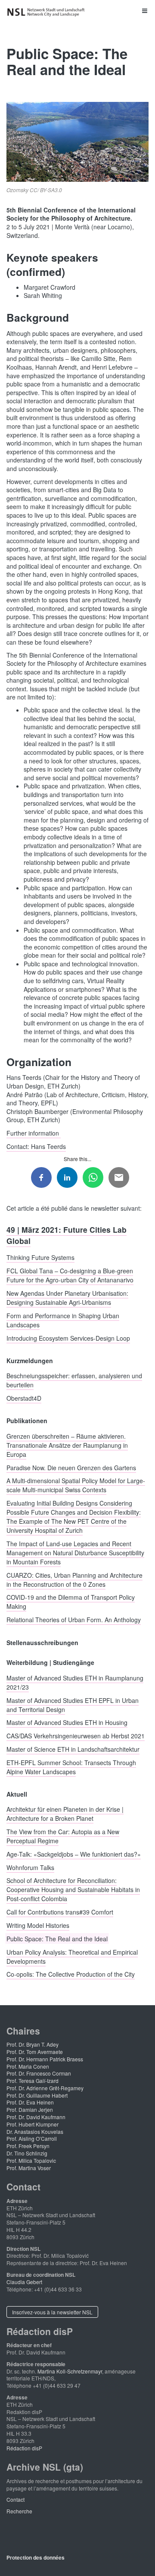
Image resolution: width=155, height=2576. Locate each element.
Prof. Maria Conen (28, 2066)
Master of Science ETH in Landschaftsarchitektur (73, 1749)
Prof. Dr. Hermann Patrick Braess (45, 2059)
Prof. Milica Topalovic (31, 2160)
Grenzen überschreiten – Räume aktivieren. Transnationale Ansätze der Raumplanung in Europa (67, 1445)
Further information (34, 1133)
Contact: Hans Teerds (36, 1146)
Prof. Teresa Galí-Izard (33, 2081)
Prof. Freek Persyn (28, 2146)
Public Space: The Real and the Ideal (57, 1938)
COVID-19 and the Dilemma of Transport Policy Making (71, 1602)
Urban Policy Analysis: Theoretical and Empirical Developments (72, 1956)
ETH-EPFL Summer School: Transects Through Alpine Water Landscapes (71, 1767)
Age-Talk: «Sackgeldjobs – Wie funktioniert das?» (74, 1854)
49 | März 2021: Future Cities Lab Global (67, 1235)
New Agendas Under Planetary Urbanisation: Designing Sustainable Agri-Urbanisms (67, 1298)
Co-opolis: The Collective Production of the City (71, 1974)
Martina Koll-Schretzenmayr (70, 2371)
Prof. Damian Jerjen (30, 2109)
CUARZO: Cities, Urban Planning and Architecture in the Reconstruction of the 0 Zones (74, 1579)
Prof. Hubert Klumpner (33, 2124)
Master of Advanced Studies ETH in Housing (67, 1722)
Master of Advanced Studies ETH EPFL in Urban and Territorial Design (73, 1704)
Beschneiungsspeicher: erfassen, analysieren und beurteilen (74, 1380)
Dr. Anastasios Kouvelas (35, 2131)
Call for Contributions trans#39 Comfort (60, 1912)
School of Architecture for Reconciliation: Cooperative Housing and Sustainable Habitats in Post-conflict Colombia (73, 1889)
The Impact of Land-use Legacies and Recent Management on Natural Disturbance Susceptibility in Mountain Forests (75, 1552)
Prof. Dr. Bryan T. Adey (33, 2044)
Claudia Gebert (24, 2282)
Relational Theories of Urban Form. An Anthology (74, 1620)
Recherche (19, 2511)
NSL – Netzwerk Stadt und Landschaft (47, 12)
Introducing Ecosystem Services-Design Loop (68, 1338)
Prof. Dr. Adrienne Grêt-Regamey (45, 2088)
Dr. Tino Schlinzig (27, 2153)
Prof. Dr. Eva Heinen (30, 2102)
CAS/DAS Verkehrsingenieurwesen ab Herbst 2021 (76, 1736)
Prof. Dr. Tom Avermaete (35, 2052)
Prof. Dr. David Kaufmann (36, 2117)
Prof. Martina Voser (29, 2168)
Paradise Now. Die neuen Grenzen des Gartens (71, 1467)
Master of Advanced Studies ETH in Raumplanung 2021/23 (75, 1682)
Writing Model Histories (38, 1925)
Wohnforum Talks (30, 1867)
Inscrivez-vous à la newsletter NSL (52, 2312)
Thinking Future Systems (40, 1257)
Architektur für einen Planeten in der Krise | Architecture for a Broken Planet (65, 1814)
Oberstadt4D (24, 1398)
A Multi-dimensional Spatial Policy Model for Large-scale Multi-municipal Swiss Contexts (76, 1485)
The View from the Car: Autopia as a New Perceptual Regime (63, 1836)
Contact (15, 2499)
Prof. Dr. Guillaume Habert (37, 2095)
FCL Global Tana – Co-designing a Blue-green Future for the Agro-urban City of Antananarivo (70, 1275)
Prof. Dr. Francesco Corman (39, 2073)
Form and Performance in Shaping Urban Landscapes (63, 1320)
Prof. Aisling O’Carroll (32, 2138)
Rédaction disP (24, 2448)
